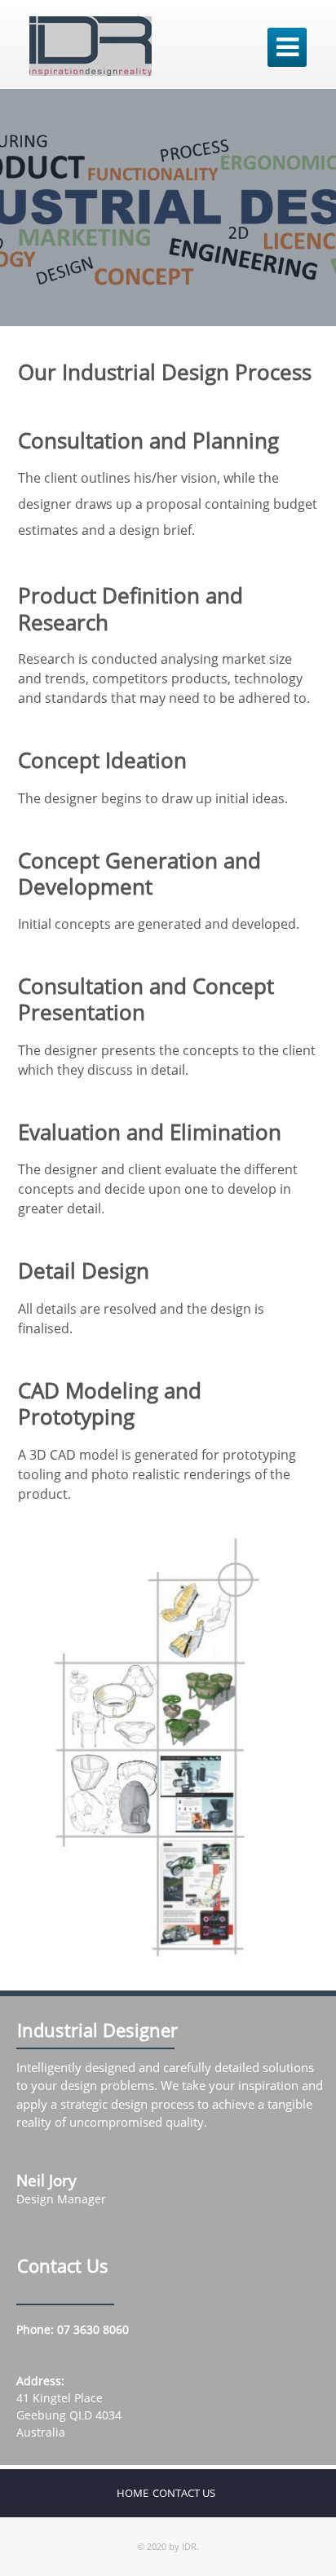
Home (133, 2493)
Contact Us (184, 2493)
